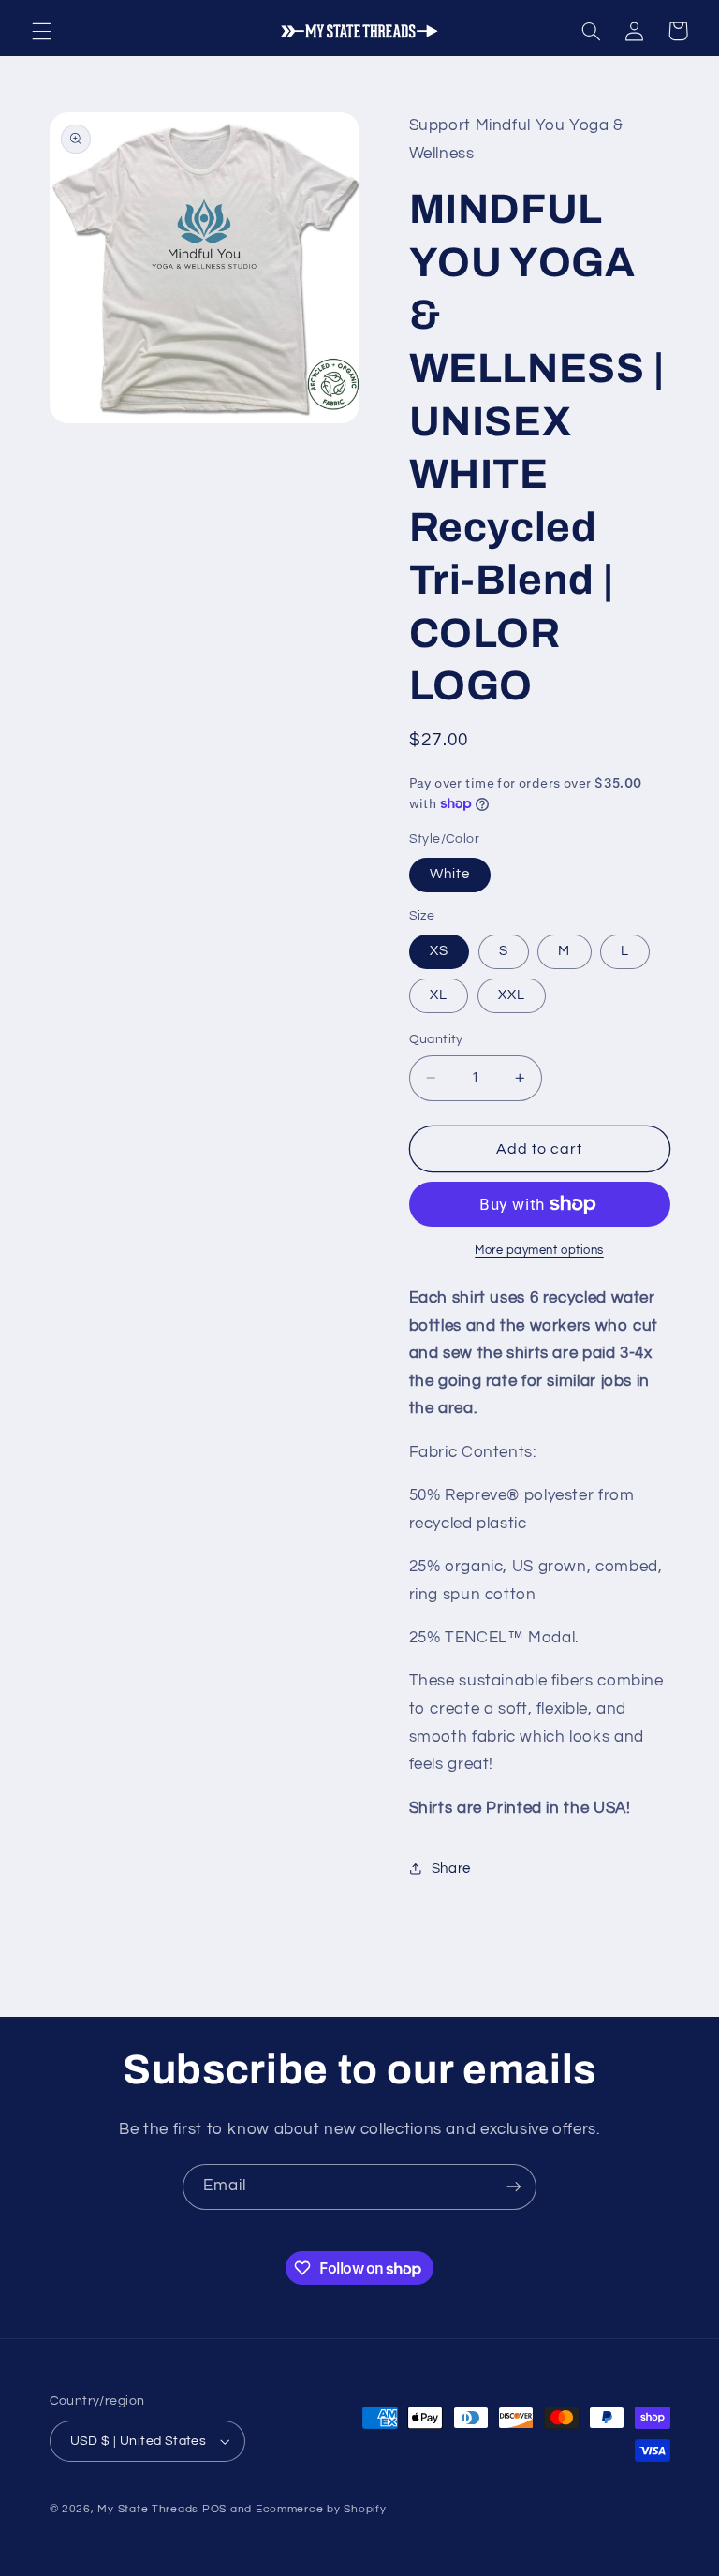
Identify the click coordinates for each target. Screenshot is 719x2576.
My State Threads (148, 2509)
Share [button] (451, 1869)
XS (439, 951)
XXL (512, 995)
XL (439, 995)
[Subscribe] (514, 2187)
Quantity (436, 1039)
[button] (41, 31)
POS (214, 2509)
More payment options (539, 1251)
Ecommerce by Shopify (321, 2509)
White (450, 874)
